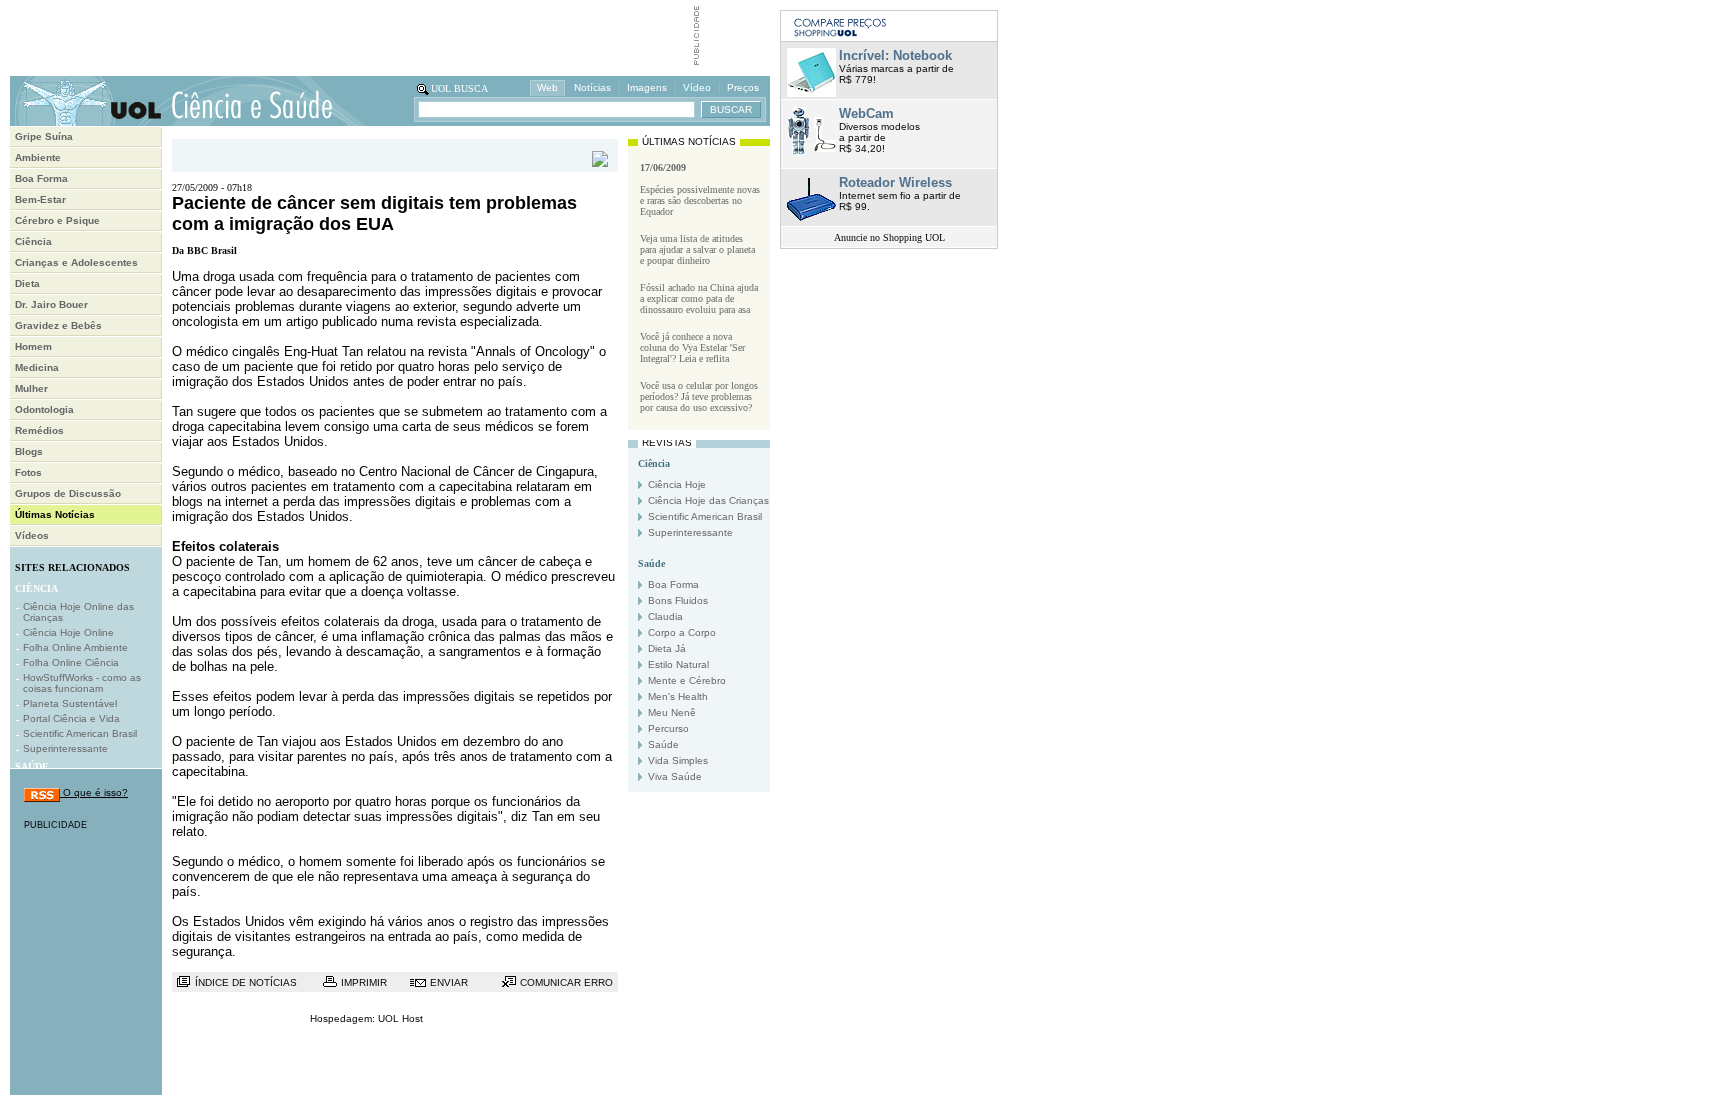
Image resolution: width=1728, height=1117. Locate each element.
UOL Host (400, 1018)
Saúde (663, 744)
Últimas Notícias (55, 514)
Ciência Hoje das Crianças (708, 500)
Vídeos (32, 535)
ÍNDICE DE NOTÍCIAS (246, 982)
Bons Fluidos (678, 600)
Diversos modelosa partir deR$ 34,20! (879, 130)
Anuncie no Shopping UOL (889, 237)
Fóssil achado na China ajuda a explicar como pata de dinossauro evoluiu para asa (699, 298)
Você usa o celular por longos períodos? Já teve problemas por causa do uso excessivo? (699, 396)
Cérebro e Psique (57, 220)
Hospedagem (341, 1018)
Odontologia (44, 409)
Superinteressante (65, 748)
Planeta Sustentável (70, 703)
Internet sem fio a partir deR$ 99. (900, 193)
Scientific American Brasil (80, 733)
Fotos (28, 472)
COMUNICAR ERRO (566, 982)
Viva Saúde (675, 776)
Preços (743, 87)
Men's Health (678, 696)
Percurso (668, 728)
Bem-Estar (40, 199)
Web (547, 87)
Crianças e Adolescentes (76, 262)
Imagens (647, 87)
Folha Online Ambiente (75, 647)
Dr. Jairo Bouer (51, 304)
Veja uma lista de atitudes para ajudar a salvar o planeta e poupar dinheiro (697, 249)
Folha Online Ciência (71, 662)
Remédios (39, 430)
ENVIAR (449, 982)
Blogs (29, 451)
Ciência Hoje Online (68, 632)
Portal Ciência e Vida (71, 718)
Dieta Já (667, 648)
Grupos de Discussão (68, 493)
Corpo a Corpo (682, 632)
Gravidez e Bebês (58, 325)
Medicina (37, 367)
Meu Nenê (672, 712)
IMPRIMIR (364, 982)
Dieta (27, 283)
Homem (33, 346)
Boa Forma (41, 178)
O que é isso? (94, 792)
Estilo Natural (678, 664)
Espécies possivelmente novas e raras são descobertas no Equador (700, 200)
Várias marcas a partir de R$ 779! (896, 66)
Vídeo (697, 87)
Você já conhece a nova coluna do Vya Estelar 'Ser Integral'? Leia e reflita (692, 347)
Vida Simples (678, 760)
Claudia (665, 616)
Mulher (31, 388)
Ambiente (38, 157)
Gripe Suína (44, 136)
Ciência (33, 241)
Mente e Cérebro (687, 680)
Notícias (592, 87)
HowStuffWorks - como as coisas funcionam (82, 683)
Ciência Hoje (677, 484)
